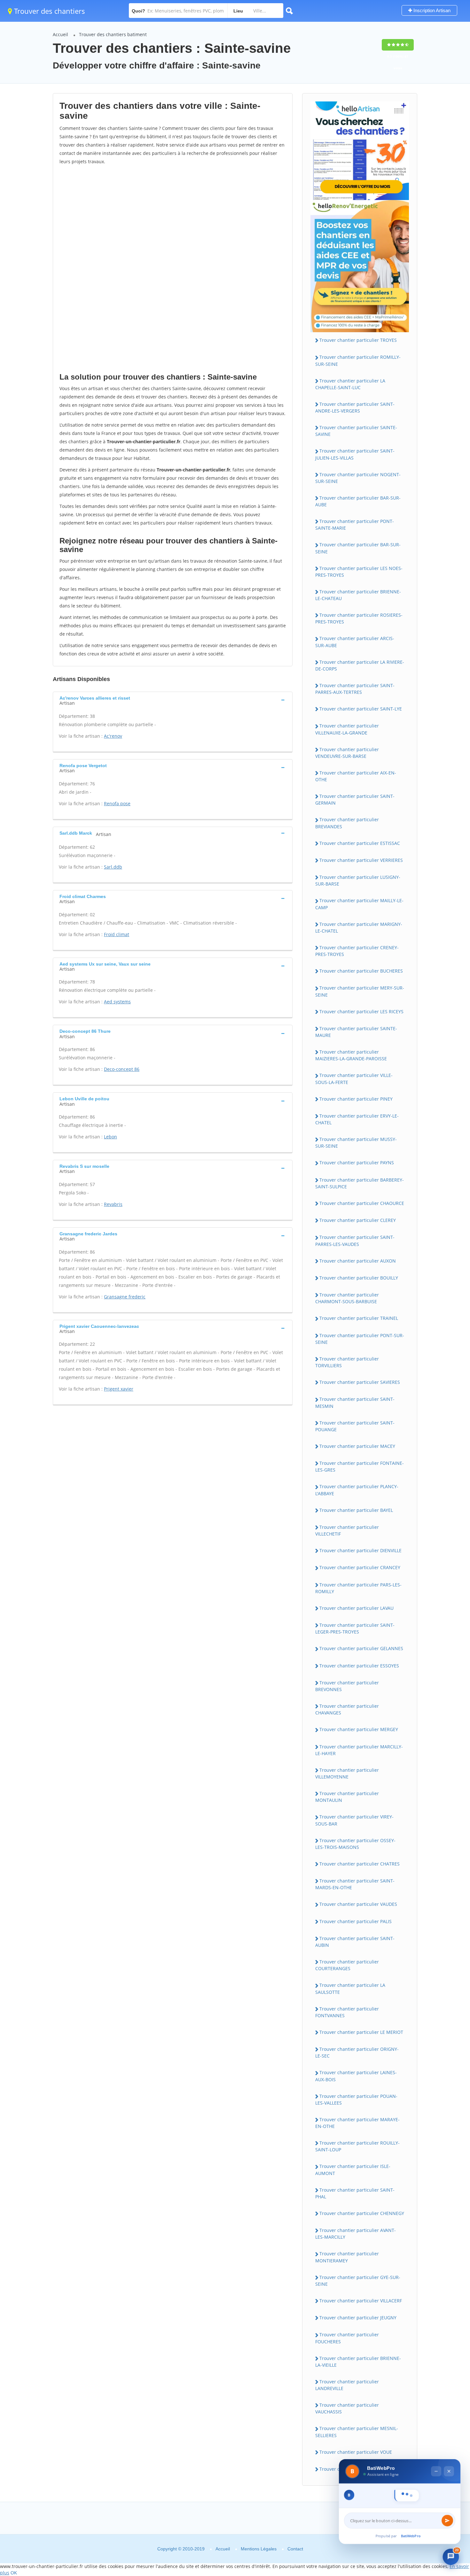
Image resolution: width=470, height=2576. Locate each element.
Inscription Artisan (431, 10)
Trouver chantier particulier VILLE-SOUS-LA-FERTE (354, 1079)
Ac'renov (113, 736)
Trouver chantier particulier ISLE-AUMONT (353, 2170)
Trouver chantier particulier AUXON (358, 1261)
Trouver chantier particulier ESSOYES (359, 1666)
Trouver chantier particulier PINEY (356, 1099)
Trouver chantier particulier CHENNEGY (362, 2213)
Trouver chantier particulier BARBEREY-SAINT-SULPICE (360, 1183)
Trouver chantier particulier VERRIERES (361, 860)
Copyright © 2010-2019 (181, 2549)
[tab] (173, 700)
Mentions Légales (259, 2549)
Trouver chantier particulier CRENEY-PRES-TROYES (357, 951)
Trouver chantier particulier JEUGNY (358, 2318)
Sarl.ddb (113, 867)
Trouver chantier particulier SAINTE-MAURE (356, 1032)
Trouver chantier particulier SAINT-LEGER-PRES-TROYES (355, 1628)
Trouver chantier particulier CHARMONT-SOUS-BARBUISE (347, 1298)
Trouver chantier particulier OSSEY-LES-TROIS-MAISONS (355, 1844)
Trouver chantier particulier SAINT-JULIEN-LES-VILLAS (355, 454)
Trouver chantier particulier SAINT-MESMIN (355, 1402)
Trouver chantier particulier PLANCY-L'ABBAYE (357, 1490)
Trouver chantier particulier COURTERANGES (347, 1965)
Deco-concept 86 (122, 1069)
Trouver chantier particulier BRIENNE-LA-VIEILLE (358, 2362)
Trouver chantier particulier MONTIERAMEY (347, 2257)
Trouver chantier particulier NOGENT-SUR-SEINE (358, 478)
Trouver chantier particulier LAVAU (356, 1608)
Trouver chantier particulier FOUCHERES (347, 2338)
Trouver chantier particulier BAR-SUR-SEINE (358, 548)
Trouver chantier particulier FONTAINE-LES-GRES (360, 1466)
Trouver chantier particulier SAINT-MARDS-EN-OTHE (355, 1884)
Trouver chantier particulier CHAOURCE (362, 1203)
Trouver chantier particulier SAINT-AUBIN (355, 1942)
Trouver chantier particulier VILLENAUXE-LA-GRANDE (347, 729)
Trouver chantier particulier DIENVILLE (360, 1550)
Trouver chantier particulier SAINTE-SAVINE (356, 431)
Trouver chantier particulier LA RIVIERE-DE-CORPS (360, 665)
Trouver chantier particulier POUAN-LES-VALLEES (356, 2099)
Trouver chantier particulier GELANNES (361, 1648)
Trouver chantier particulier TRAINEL (359, 1318)
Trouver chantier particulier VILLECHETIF (347, 1530)
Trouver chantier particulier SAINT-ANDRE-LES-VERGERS (355, 407)
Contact (295, 2549)
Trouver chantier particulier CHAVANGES (347, 1709)
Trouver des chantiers (49, 11)
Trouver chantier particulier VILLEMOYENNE (347, 1773)
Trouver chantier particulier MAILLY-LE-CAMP (359, 904)
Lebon (110, 1137)
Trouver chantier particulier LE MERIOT (361, 2032)
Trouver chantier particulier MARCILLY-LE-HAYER (359, 1750)
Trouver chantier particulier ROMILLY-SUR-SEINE (358, 360)
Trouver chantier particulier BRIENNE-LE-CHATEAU (358, 595)
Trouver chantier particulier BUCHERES (361, 971)
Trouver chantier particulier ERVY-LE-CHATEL (357, 1119)
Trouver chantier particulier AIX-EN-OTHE (356, 776)
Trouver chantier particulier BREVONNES (347, 1686)
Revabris (113, 1204)
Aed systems (117, 1002)
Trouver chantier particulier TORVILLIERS (347, 1362)
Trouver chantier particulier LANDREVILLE (347, 2385)
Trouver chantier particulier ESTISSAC (360, 843)
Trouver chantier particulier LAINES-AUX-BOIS (356, 2076)
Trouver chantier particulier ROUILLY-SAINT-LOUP (357, 2146)
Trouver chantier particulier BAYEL (356, 1510)
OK (14, 2573)
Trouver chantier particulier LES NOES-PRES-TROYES (359, 572)
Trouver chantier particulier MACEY (357, 1446)
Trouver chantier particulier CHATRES (360, 1864)
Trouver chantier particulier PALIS (356, 1921)
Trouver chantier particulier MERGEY (359, 1729)
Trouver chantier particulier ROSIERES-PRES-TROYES (359, 618)
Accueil (60, 34)
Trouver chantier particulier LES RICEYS (361, 1011)
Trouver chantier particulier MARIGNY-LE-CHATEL (359, 927)
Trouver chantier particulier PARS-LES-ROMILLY (358, 1588)
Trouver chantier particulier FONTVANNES (347, 2012)
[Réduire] (436, 2398)
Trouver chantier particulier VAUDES (358, 1904)
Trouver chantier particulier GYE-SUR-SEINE (358, 2281)
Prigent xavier (119, 1389)
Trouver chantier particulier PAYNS (357, 1163)
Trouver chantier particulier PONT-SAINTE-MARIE (355, 525)
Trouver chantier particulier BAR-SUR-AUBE (358, 501)
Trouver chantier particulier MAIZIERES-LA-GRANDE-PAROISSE (351, 1055)
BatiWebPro (411, 2536)
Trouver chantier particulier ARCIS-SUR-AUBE (355, 642)
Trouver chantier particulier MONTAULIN (347, 1797)
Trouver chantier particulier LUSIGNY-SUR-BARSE (358, 880)
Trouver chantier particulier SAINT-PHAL (355, 2193)
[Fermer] (449, 2398)
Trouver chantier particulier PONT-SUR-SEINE (360, 1339)
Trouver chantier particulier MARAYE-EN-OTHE (357, 2123)
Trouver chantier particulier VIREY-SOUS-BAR (354, 1820)
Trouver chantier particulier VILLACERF (361, 2301)
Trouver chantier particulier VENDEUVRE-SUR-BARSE (347, 753)
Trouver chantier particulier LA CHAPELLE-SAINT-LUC (350, 384)
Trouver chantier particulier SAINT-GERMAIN (355, 799)
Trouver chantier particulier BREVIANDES (347, 823)
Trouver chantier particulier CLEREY (358, 1220)
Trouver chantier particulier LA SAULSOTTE (350, 1988)
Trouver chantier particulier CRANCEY (360, 1567)
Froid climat (117, 934)
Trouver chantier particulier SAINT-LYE (361, 709)
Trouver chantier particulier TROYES (358, 340)
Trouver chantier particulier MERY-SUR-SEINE (360, 991)
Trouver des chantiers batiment (113, 34)
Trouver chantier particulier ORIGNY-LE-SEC (357, 2052)
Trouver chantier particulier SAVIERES (360, 1382)
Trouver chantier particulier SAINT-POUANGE (355, 1426)
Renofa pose (117, 803)
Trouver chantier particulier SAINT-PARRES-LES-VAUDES (355, 1240)
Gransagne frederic (125, 1297)
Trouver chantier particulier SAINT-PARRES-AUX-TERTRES (355, 689)
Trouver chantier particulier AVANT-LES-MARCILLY (356, 2234)
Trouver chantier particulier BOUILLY (359, 1278)
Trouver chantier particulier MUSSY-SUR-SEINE (356, 1143)
